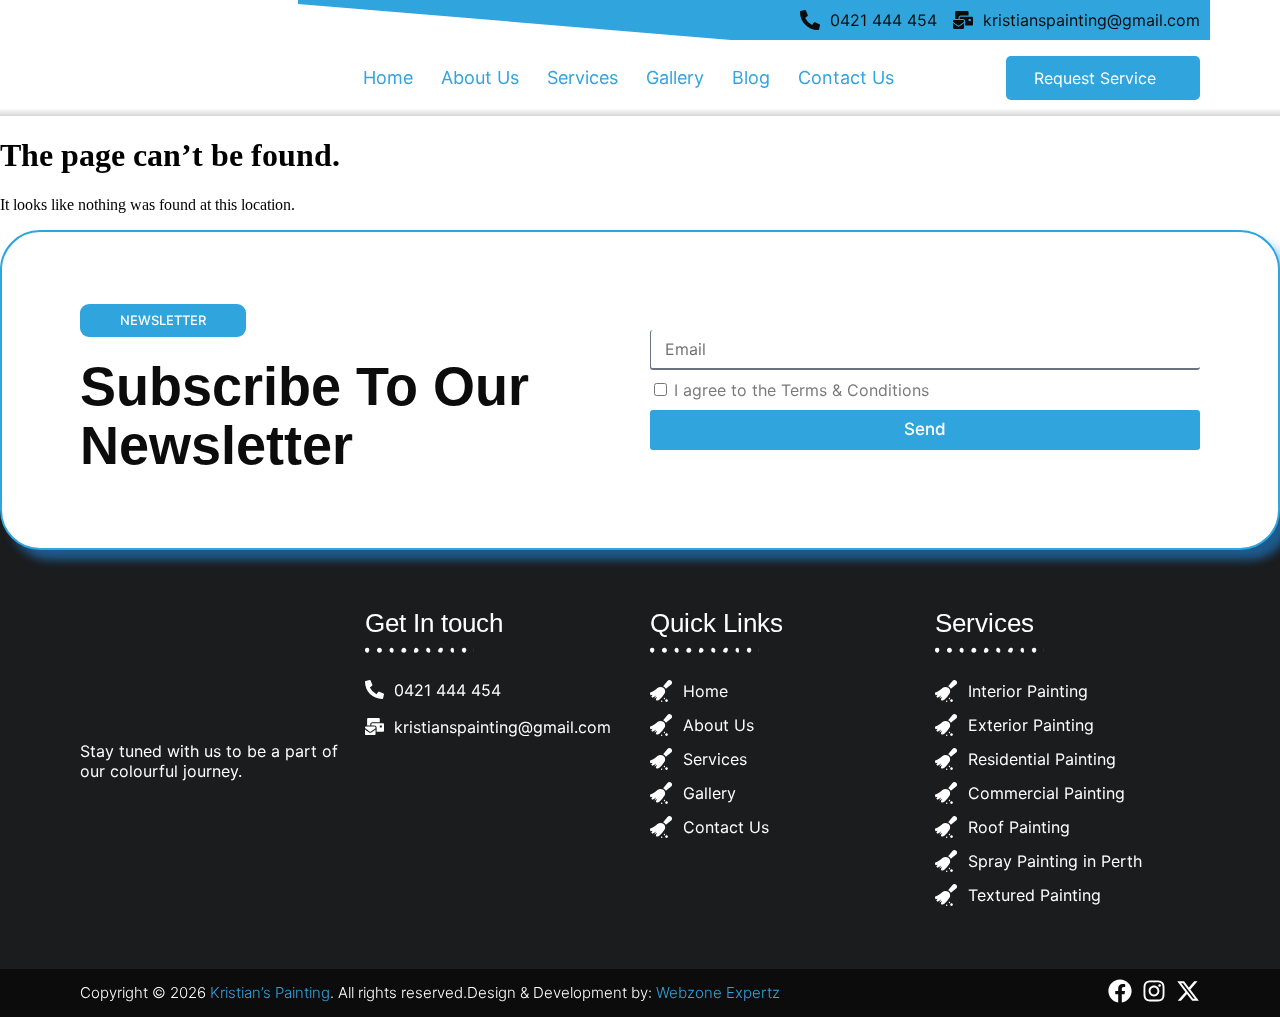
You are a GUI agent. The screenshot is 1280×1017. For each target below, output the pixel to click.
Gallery (675, 77)
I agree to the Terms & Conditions (801, 390)
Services (582, 77)
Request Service (1095, 78)
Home (388, 77)
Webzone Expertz (718, 992)
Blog (751, 77)
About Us (480, 77)
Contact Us (846, 77)
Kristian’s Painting (270, 992)
